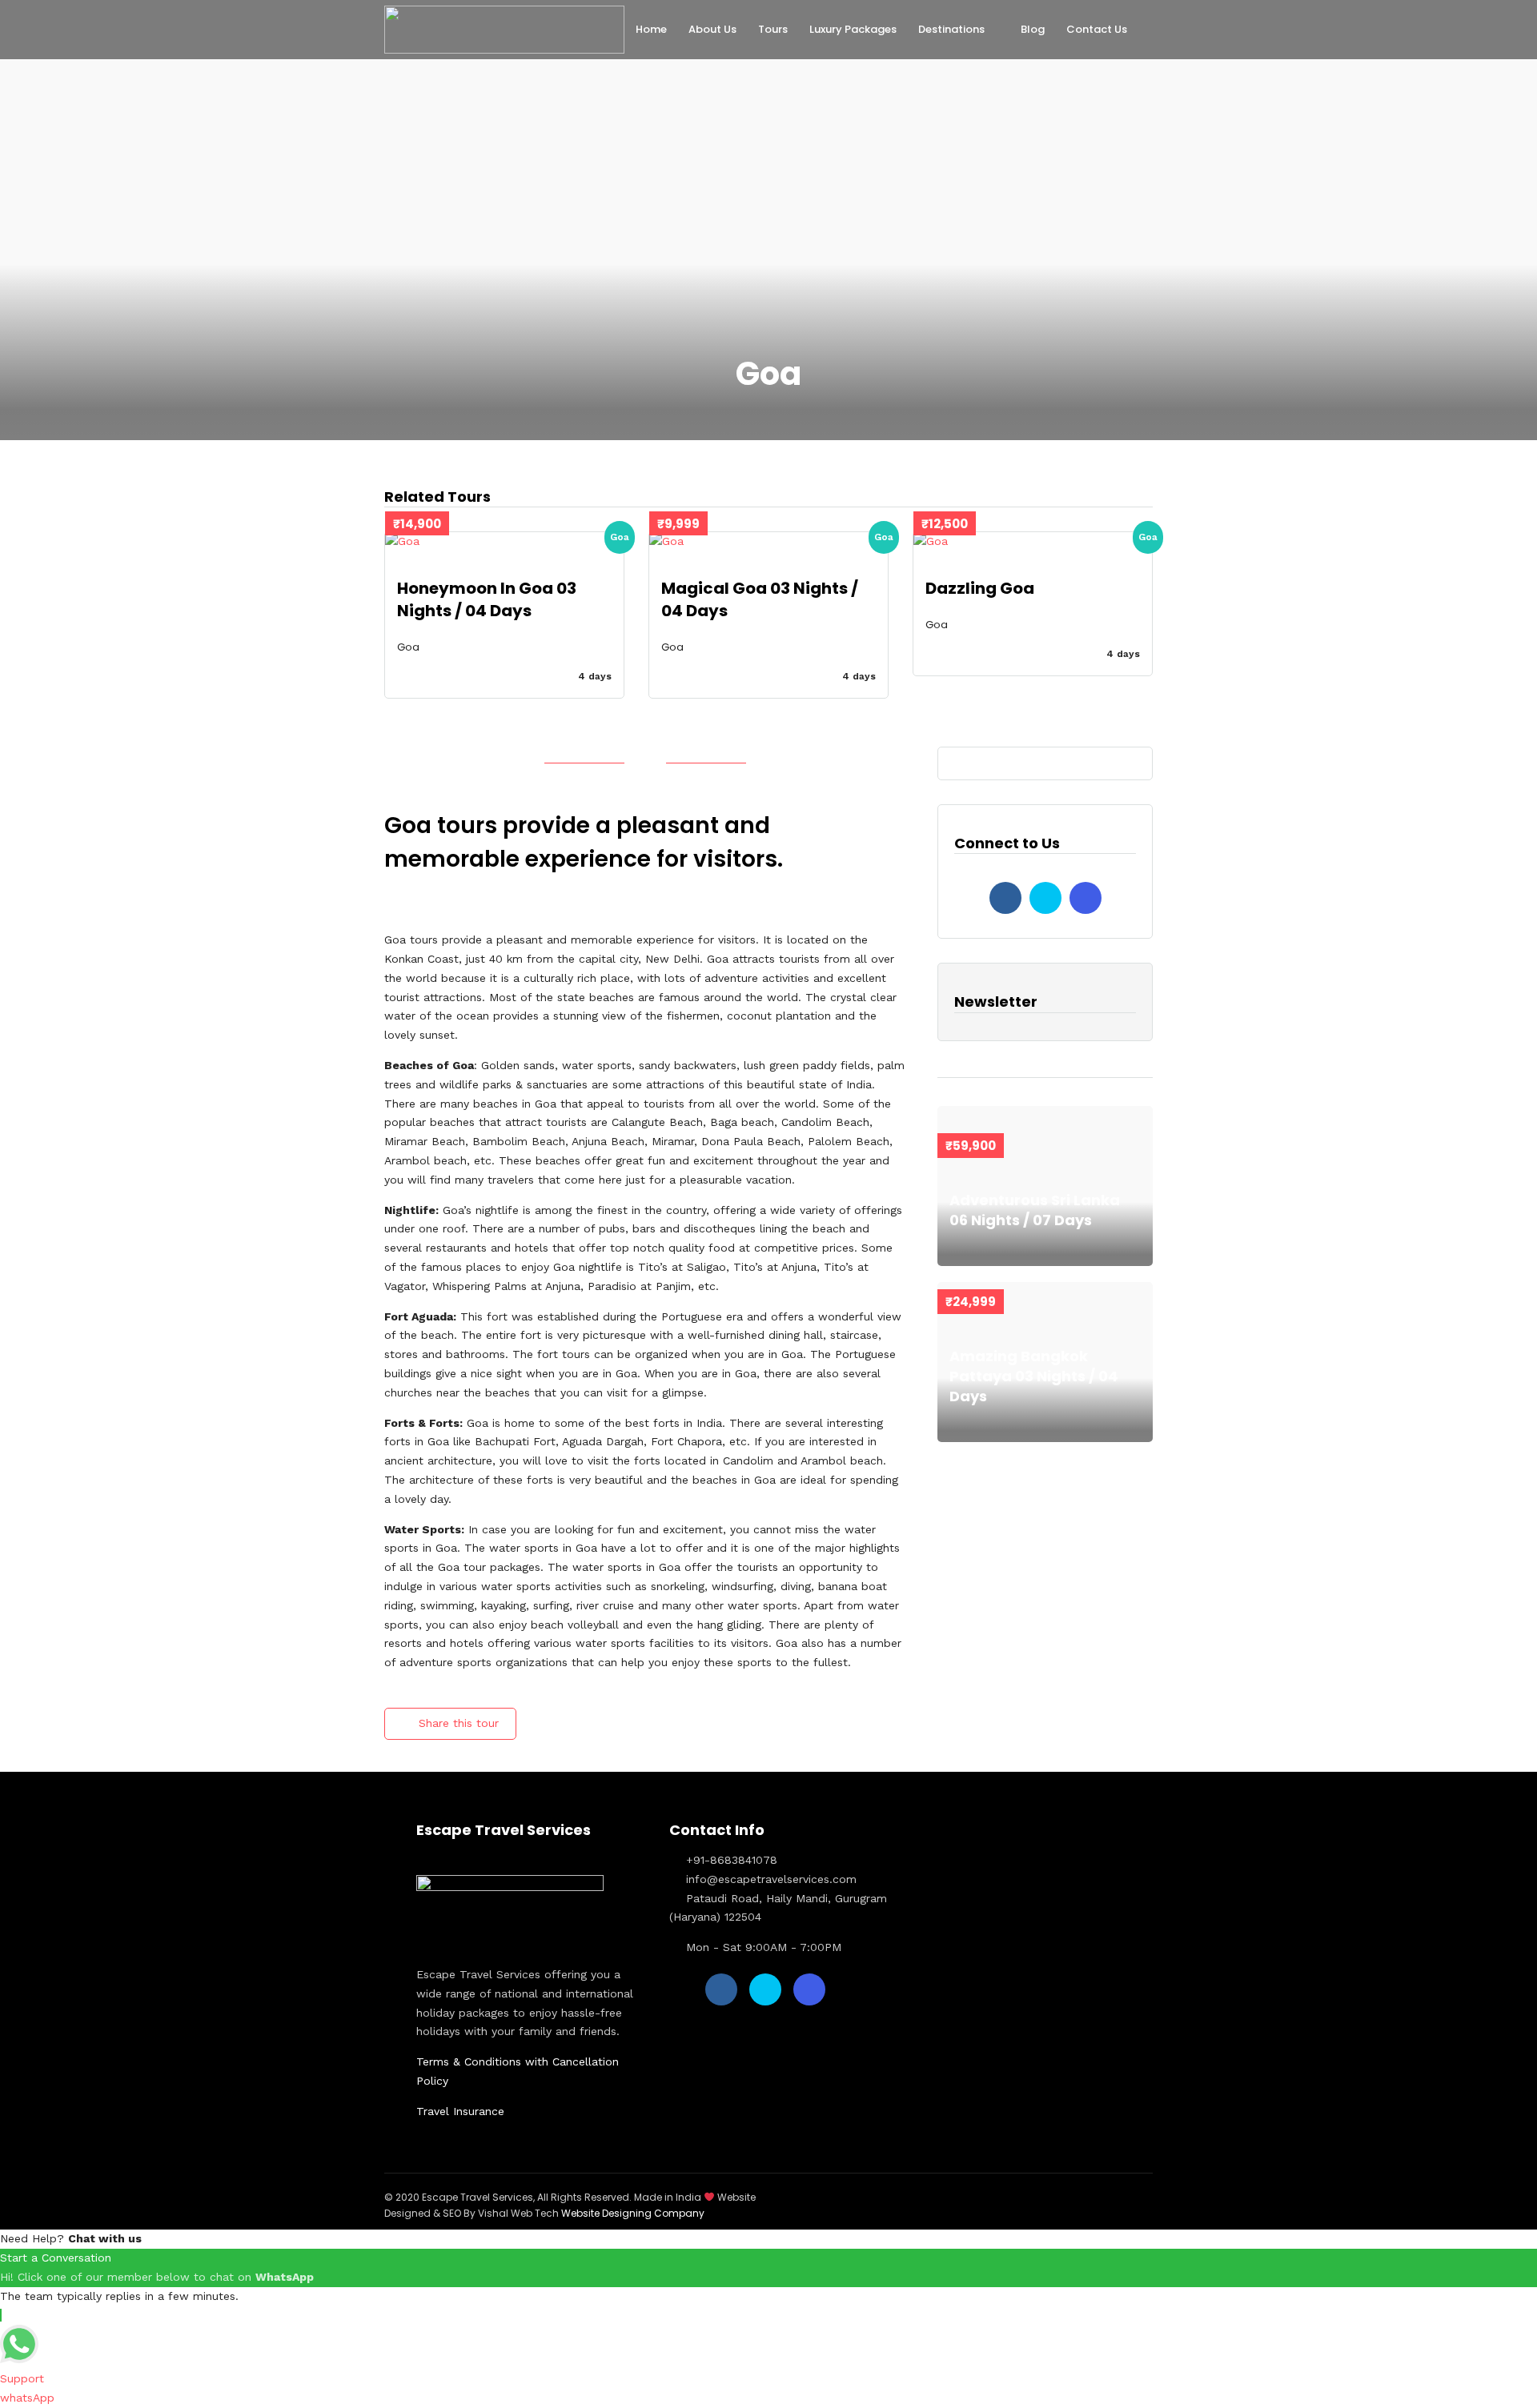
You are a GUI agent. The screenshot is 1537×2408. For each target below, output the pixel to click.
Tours (773, 29)
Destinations (951, 29)
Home (651, 29)
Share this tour (459, 1723)
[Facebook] (1005, 898)
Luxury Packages (853, 29)
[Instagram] (1086, 898)
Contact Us (1097, 29)
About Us (712, 29)
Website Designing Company (633, 2213)
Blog (1033, 29)
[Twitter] (1045, 898)
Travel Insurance (460, 2111)
